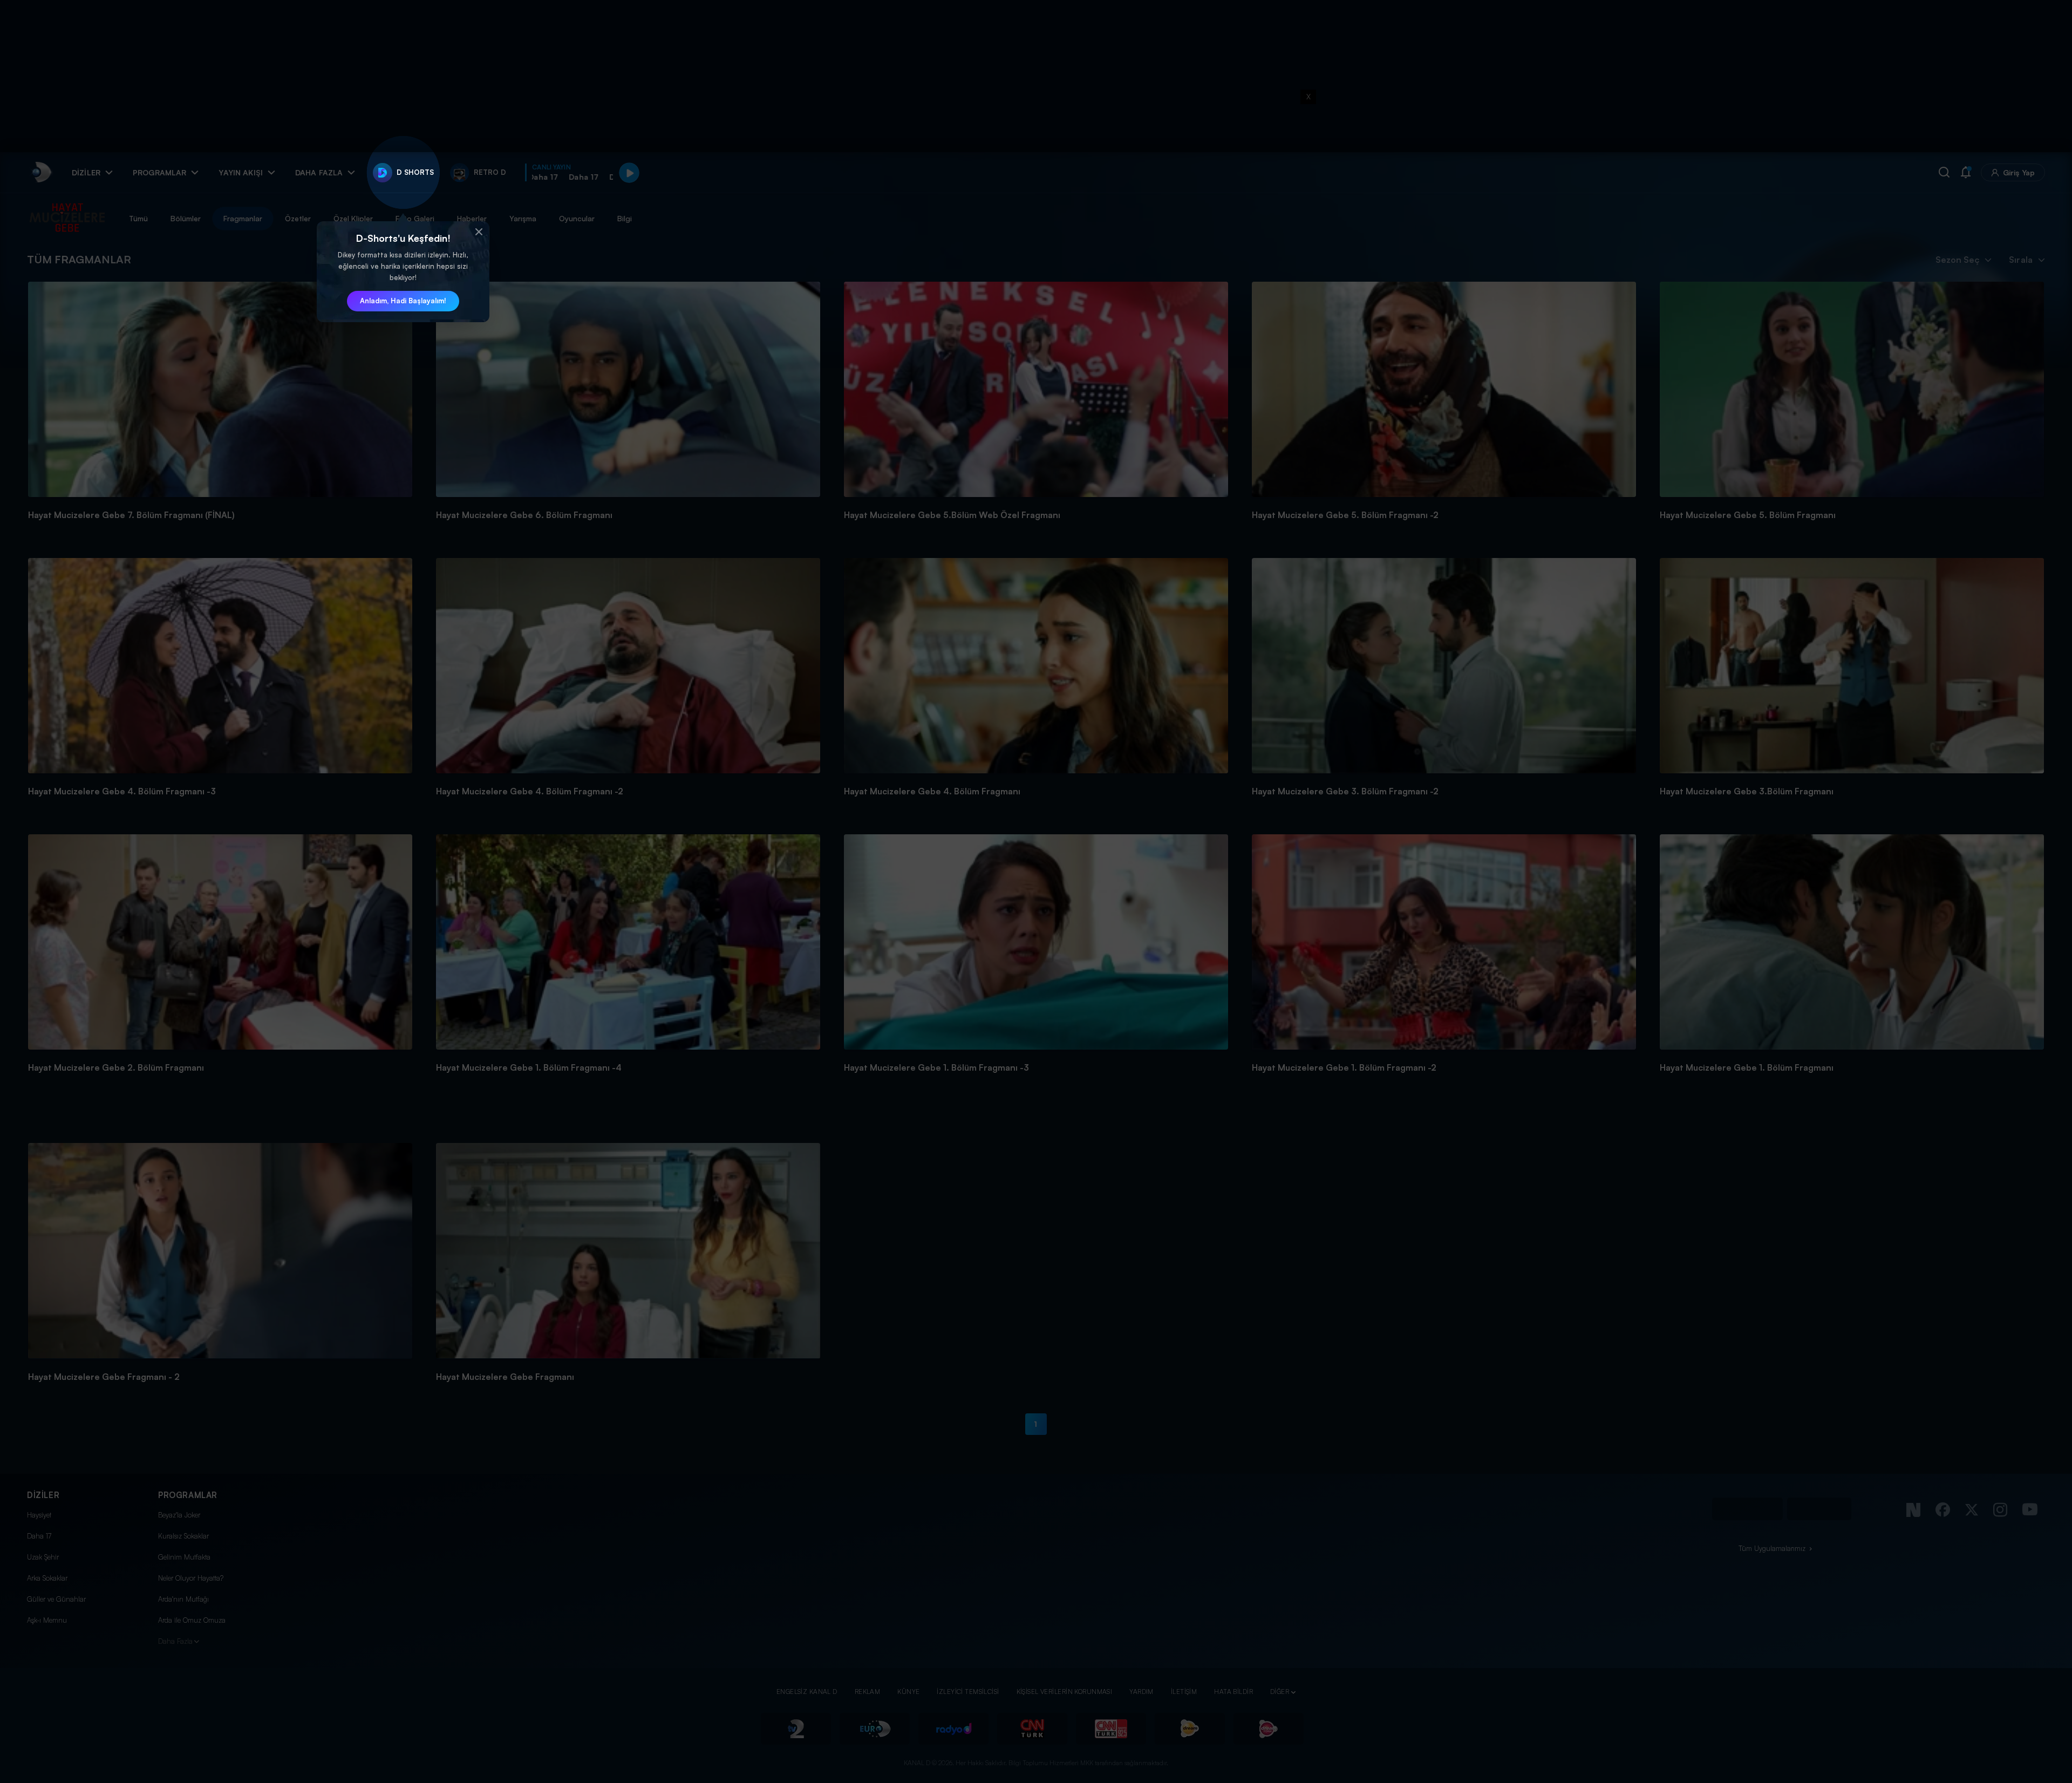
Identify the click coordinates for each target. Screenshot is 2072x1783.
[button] (479, 232)
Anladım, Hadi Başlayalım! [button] (403, 301)
